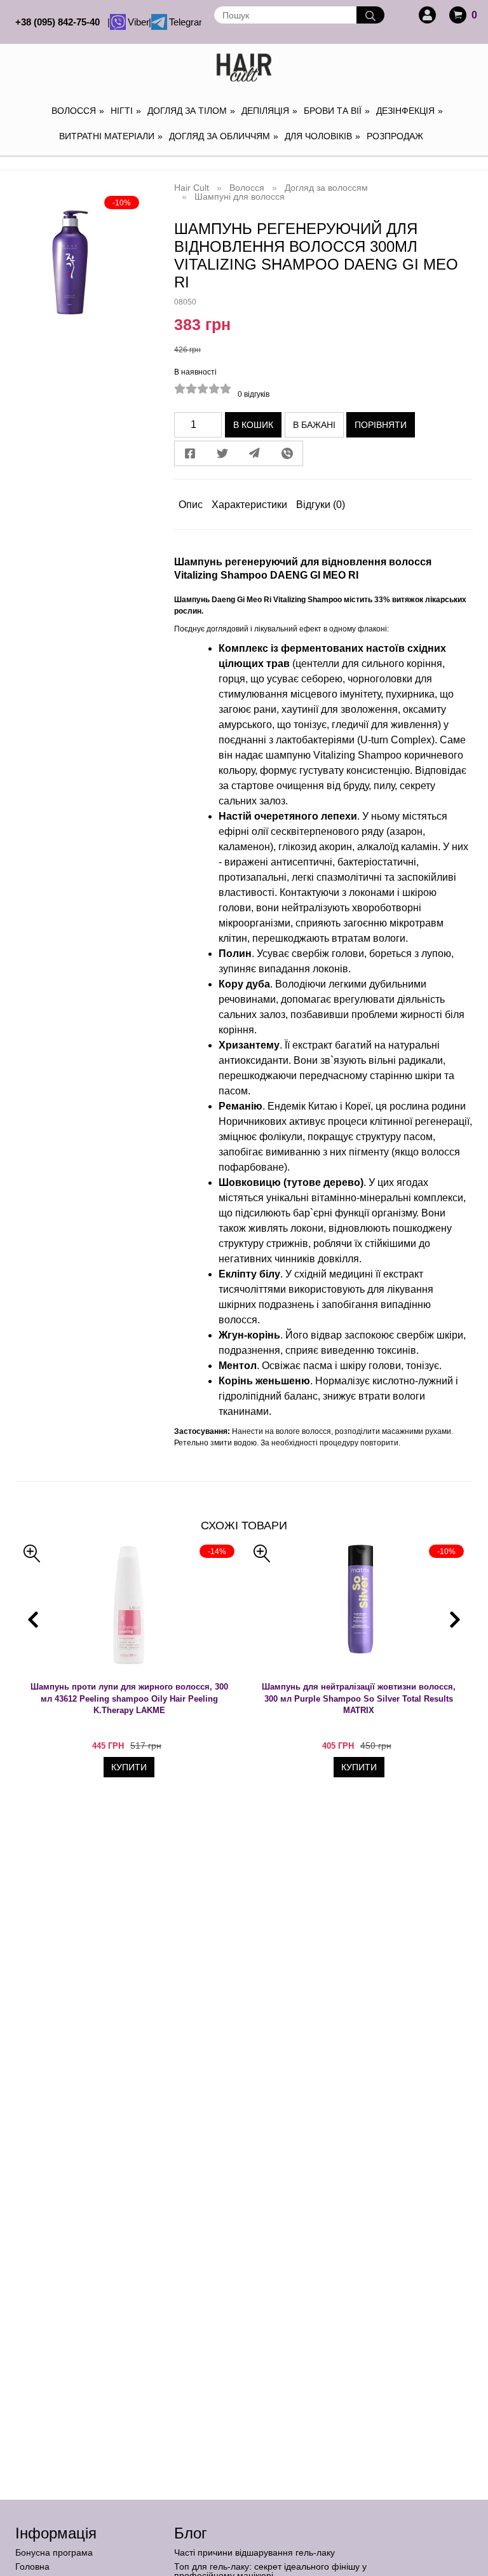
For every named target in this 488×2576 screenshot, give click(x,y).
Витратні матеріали (111, 136)
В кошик (253, 425)
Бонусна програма (54, 2552)
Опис (191, 505)
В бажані (314, 425)
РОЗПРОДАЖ (395, 136)
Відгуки (321, 505)
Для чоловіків (322, 136)
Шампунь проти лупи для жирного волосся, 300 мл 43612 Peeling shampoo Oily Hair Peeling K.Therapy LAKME (129, 1698)
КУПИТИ (129, 1767)
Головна (32, 2566)
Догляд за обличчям (224, 136)
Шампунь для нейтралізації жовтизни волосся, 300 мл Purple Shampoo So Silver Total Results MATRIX (359, 1698)
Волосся (78, 111)
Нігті (126, 111)
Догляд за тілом (191, 111)
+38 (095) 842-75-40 (60, 22)
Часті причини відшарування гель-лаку (254, 2552)
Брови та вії (337, 111)
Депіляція (269, 111)
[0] (458, 15)
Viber (137, 22)
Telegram (184, 22)
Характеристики (249, 505)
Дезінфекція (410, 111)
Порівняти (381, 425)
